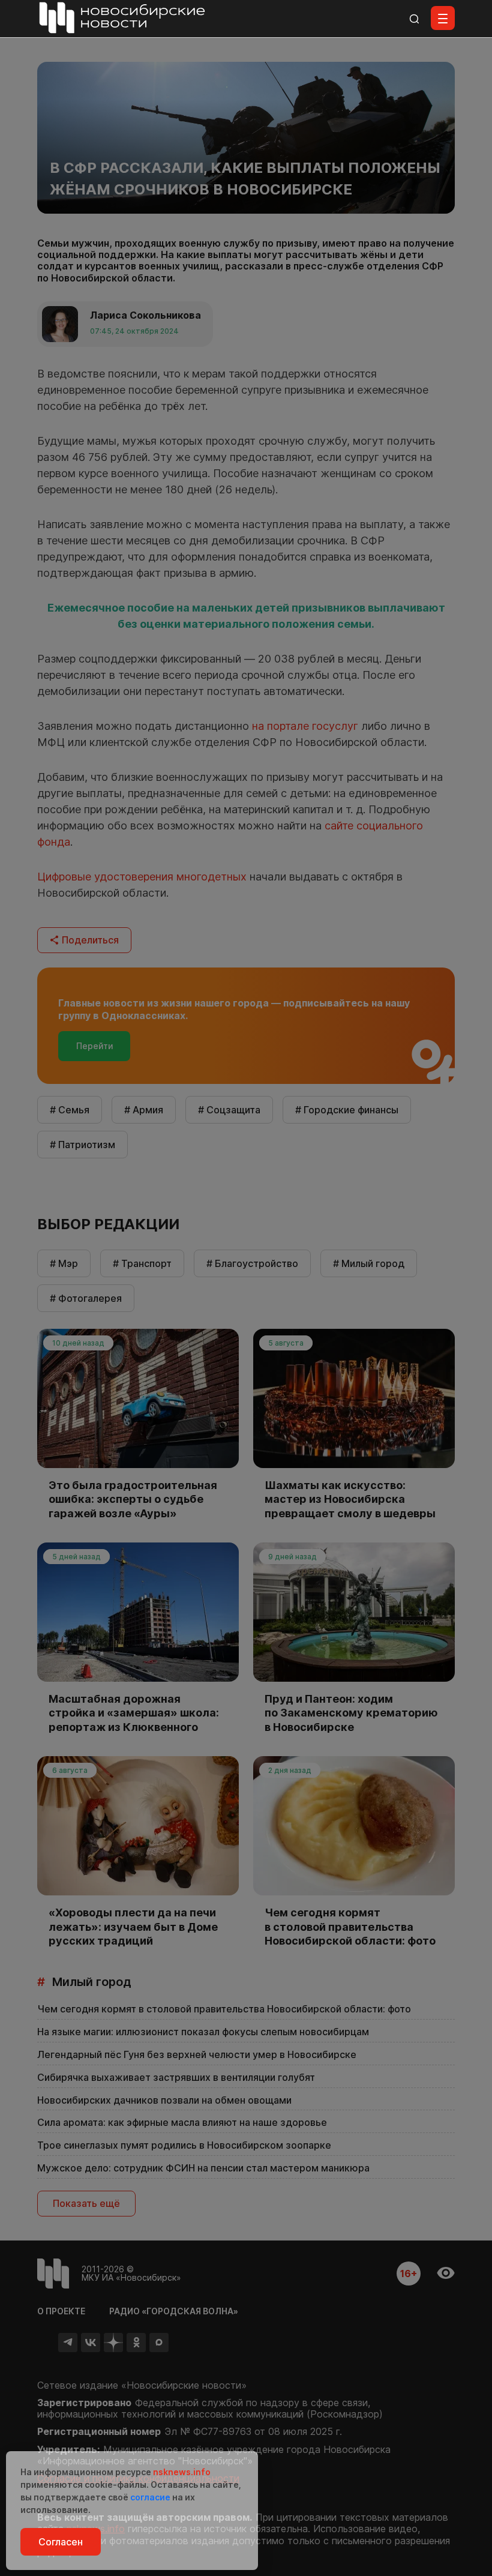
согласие (150, 2497)
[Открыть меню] (443, 18)
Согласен (61, 2542)
